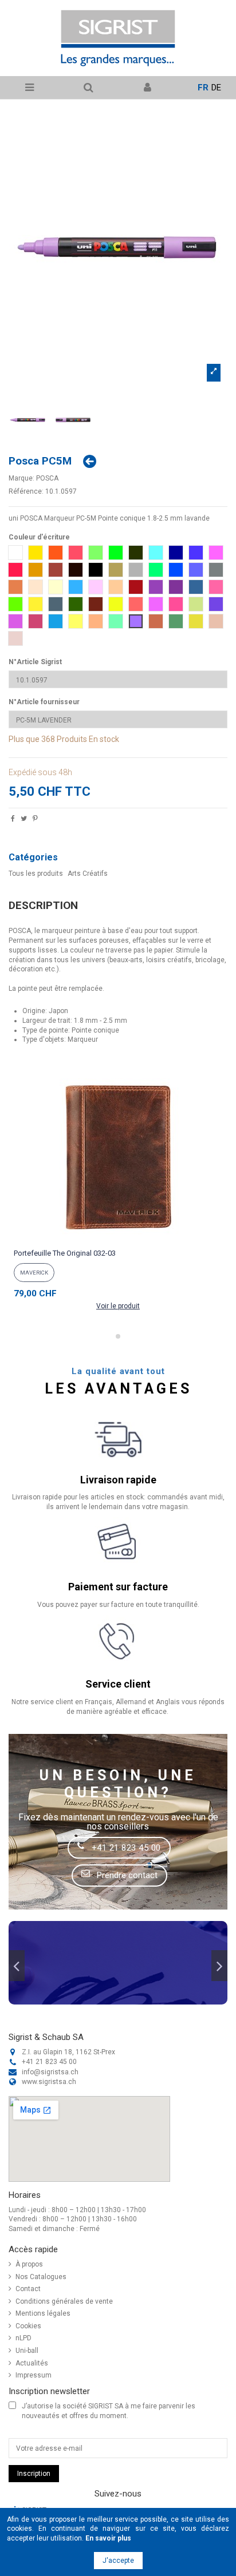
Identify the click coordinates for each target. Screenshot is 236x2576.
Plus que (24, 739)
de (216, 88)
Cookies (28, 2326)
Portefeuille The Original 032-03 (65, 1253)
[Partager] (13, 820)
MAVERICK (34, 1273)
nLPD (23, 2338)
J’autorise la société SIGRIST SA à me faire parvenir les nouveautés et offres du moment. (109, 2411)
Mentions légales (43, 2313)
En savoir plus (108, 2538)
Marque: (21, 478)
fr (203, 88)
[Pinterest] (35, 820)
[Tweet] (24, 820)
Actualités (32, 2363)
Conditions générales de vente (64, 2301)
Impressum (34, 2375)
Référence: (26, 491)
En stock (104, 739)
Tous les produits (36, 874)
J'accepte (118, 2561)
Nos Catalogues (41, 2277)
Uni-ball (27, 2351)
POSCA (47, 478)
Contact (28, 2289)
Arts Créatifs (88, 874)
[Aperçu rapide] (118, 1240)
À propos (29, 2264)
